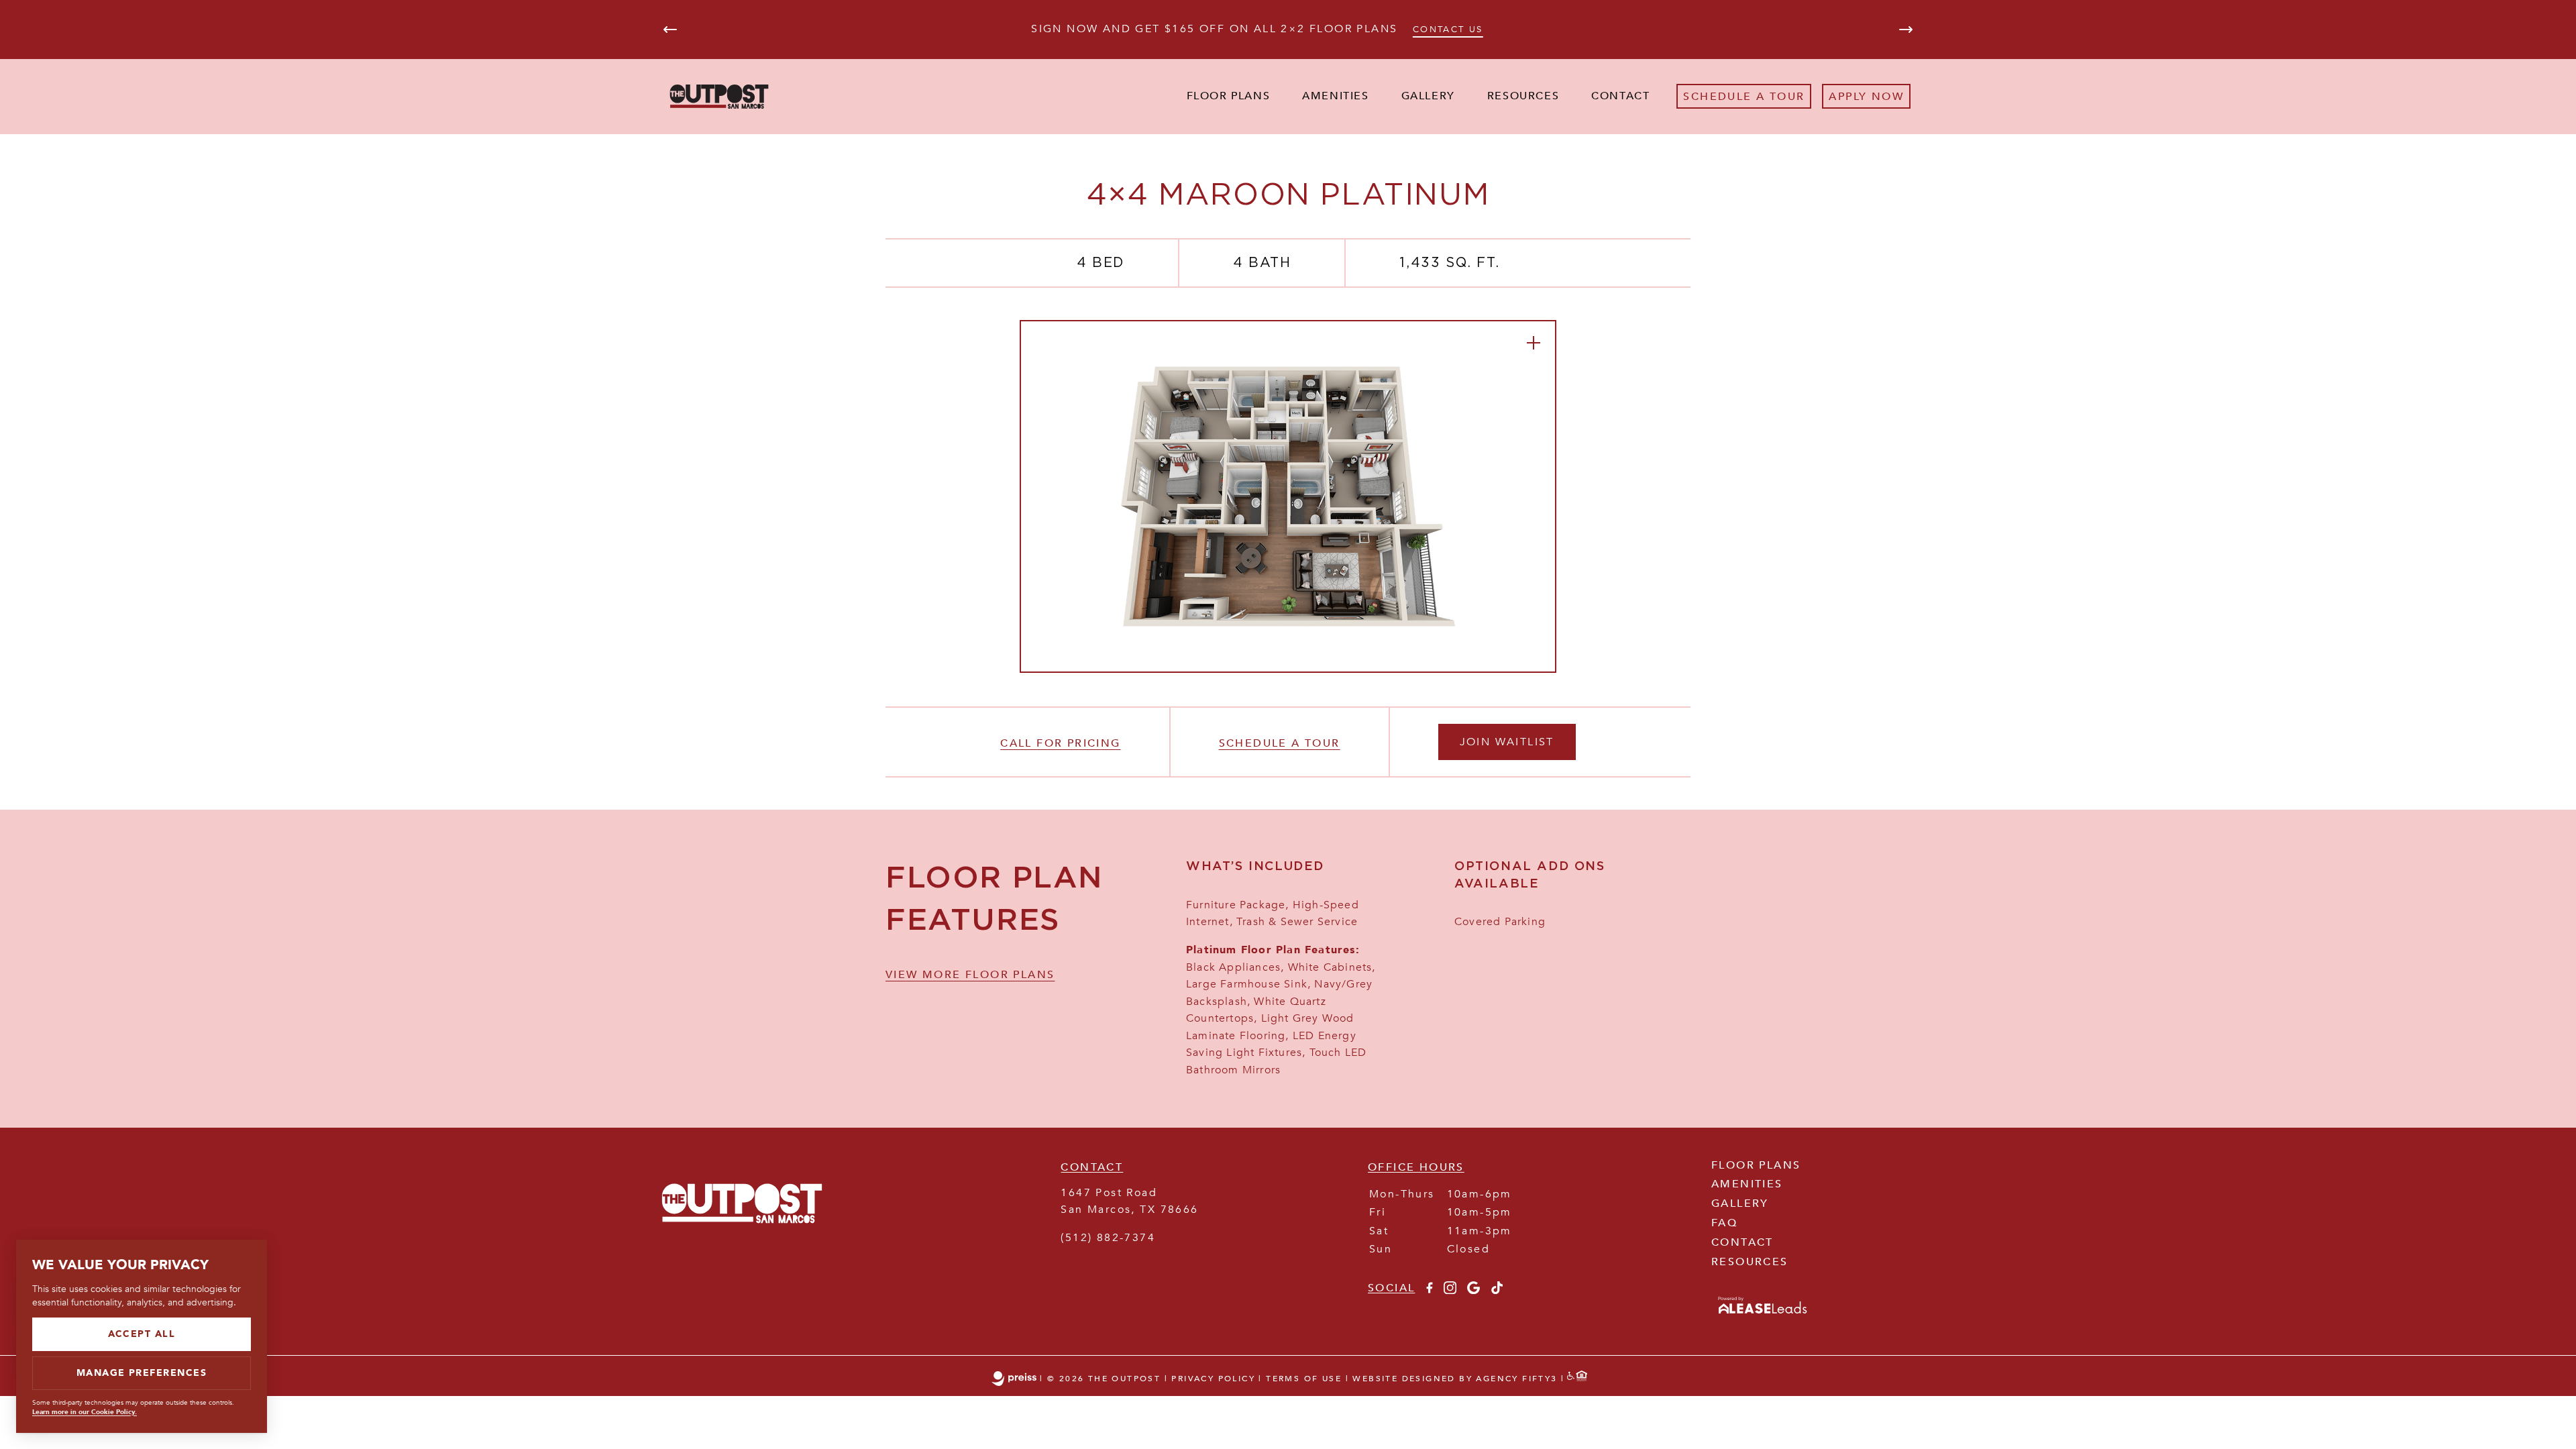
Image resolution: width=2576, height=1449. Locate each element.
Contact (1620, 96)
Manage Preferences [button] (142, 1373)
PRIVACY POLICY (1213, 1379)
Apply (1848, 97)
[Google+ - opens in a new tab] (1473, 1291)
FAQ (1724, 1223)
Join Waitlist (1507, 742)
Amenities (1335, 96)
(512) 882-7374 (1108, 1238)
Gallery (1428, 96)
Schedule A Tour (1744, 97)
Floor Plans (1229, 96)
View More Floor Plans (970, 975)
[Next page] (1906, 30)
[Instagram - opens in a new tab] (1450, 1291)
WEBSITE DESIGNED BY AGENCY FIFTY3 (1455, 1379)
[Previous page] (670, 30)
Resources (1523, 96)
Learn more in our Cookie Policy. (85, 1412)
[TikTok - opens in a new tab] (1497, 1291)
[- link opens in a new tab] (1763, 1315)
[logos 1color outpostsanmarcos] (742, 1244)
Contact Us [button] (1448, 30)
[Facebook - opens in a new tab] (1429, 1291)
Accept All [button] (142, 1334)
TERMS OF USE (1304, 1379)
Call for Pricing (1060, 743)
